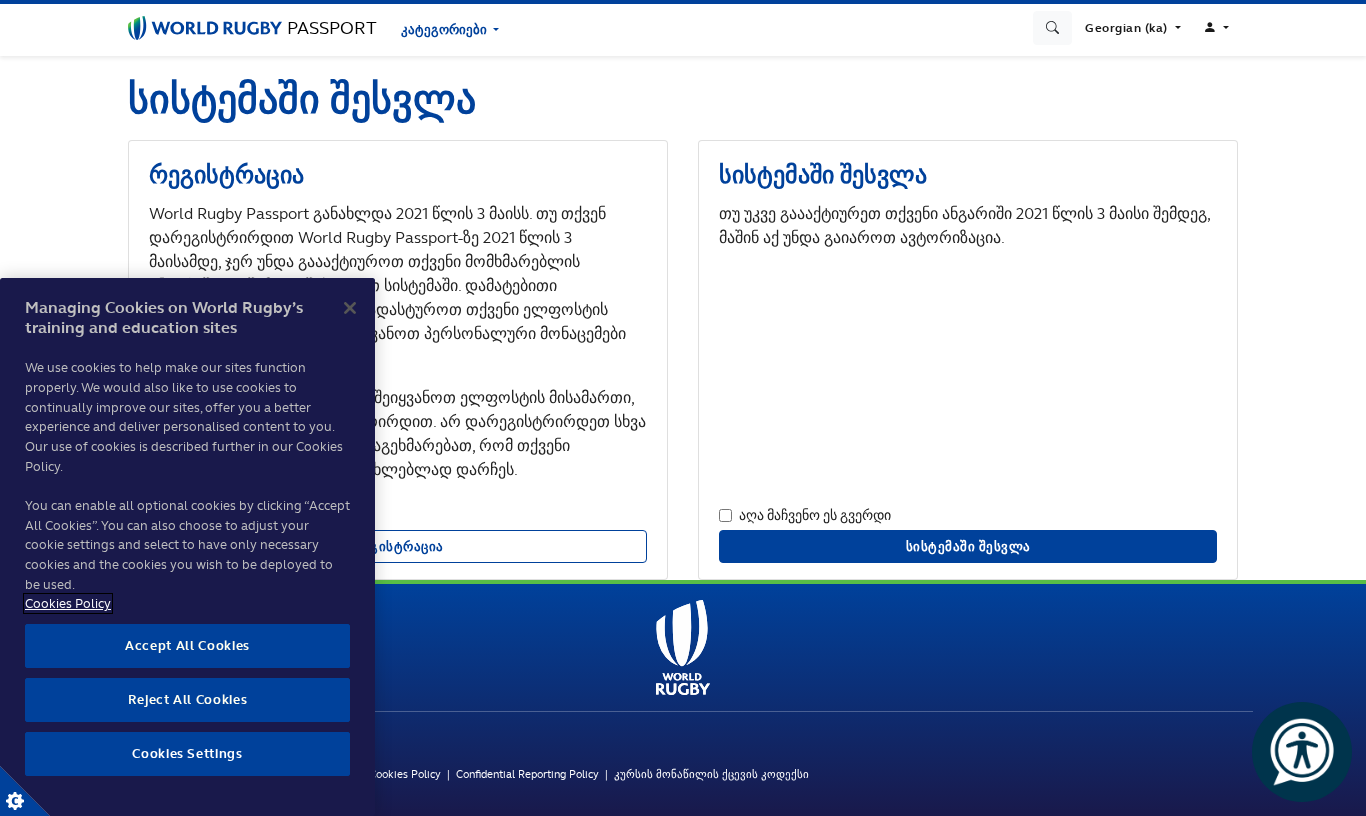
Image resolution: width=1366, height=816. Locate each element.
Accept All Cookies (187, 645)
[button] (1132, 28)
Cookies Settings (25, 791)
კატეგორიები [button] (445, 29)
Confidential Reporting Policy (530, 774)
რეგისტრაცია (398, 546)
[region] (187, 547)
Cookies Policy (405, 774)
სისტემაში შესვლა (968, 546)
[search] (1053, 28)
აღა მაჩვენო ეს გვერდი (815, 514)
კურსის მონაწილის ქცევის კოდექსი (711, 774)
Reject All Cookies (188, 699)
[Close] (350, 308)
